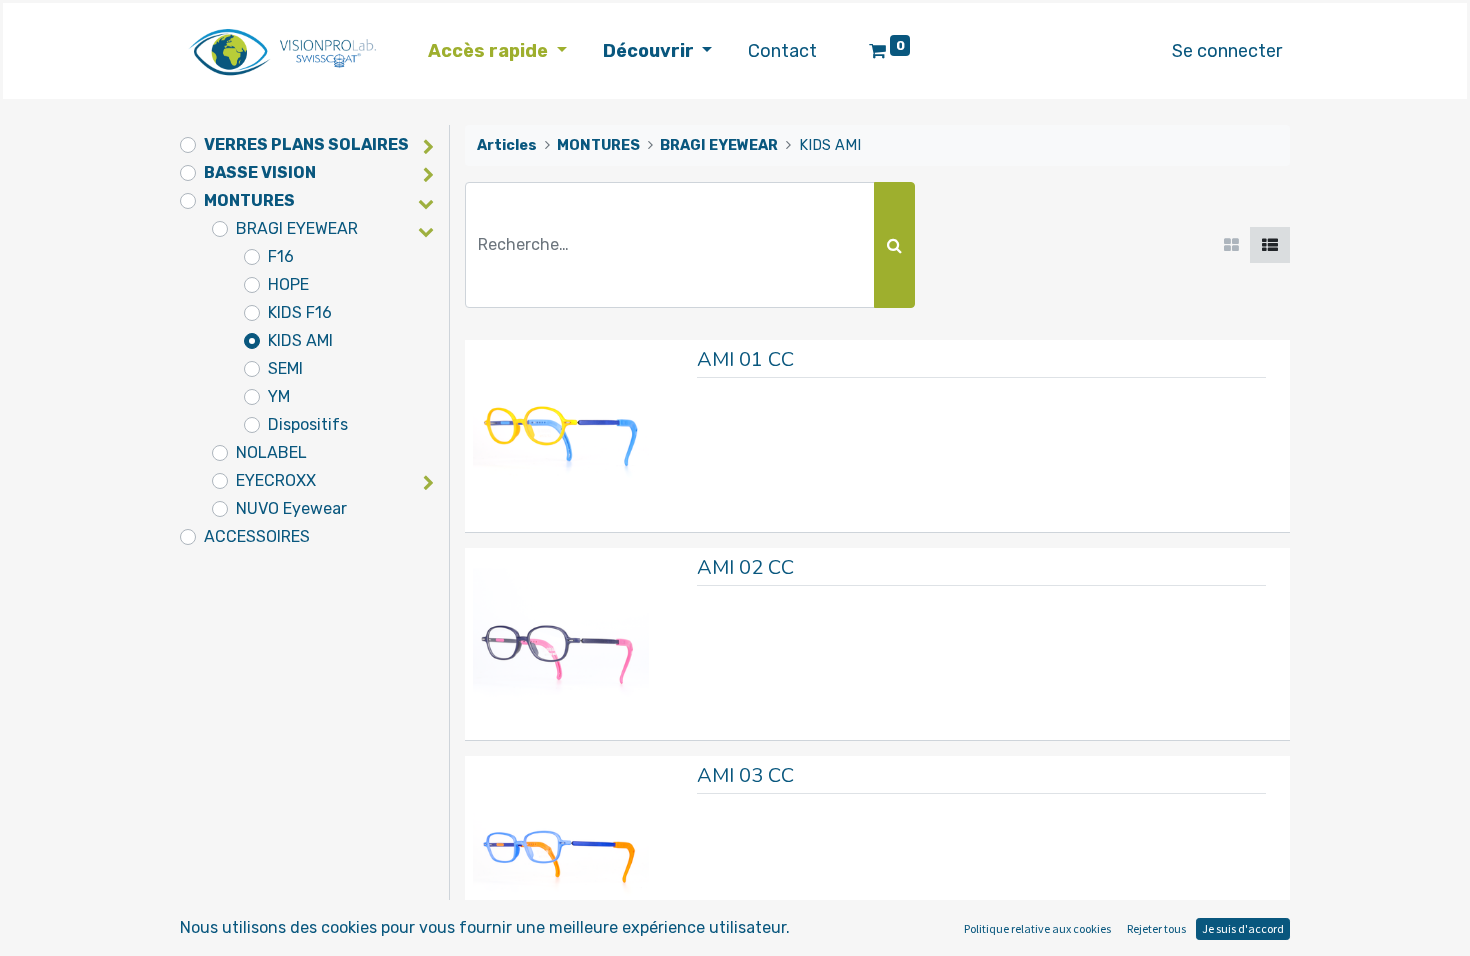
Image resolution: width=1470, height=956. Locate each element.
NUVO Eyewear (291, 508)
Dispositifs (308, 424)
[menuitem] (782, 51)
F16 (281, 256)
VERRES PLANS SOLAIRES (306, 144)
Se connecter (1227, 51)
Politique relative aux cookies (1037, 928)
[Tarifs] (1231, 245)
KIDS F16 (300, 312)
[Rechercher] (894, 245)
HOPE (288, 284)
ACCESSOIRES (257, 536)
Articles (507, 145)
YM (279, 396)
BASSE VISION (260, 172)
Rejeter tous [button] (1156, 928)
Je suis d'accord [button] (1243, 928)
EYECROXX (276, 480)
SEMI (285, 368)
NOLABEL (271, 452)
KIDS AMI (300, 340)
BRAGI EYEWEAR (297, 228)
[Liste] (1270, 245)
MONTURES (249, 200)
